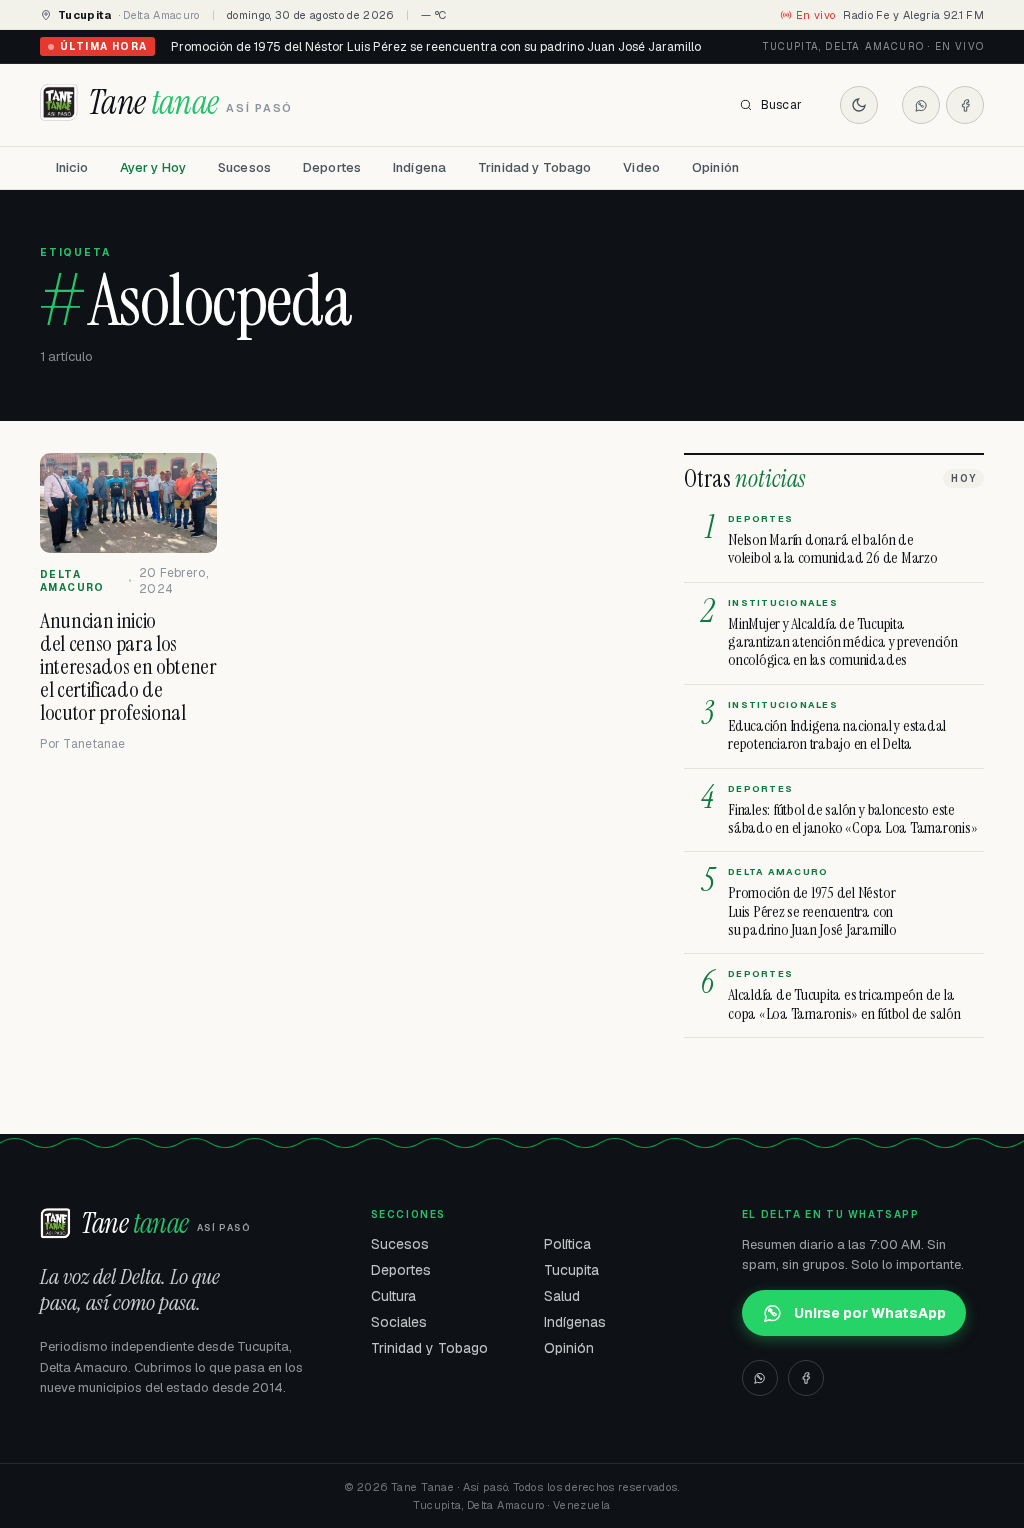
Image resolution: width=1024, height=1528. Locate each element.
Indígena (419, 167)
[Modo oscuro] (859, 105)
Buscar (781, 105)
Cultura (393, 1296)
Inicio (72, 167)
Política (567, 1244)
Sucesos (244, 167)
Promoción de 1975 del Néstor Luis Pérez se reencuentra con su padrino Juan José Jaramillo (436, 47)
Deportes (332, 167)
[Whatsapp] (921, 105)
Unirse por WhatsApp (870, 1313)
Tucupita (571, 1270)
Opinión (715, 167)
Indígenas (575, 1322)
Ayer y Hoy (153, 167)
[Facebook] (965, 105)
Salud (562, 1296)
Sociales (399, 1322)
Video (641, 167)
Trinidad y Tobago (534, 167)
